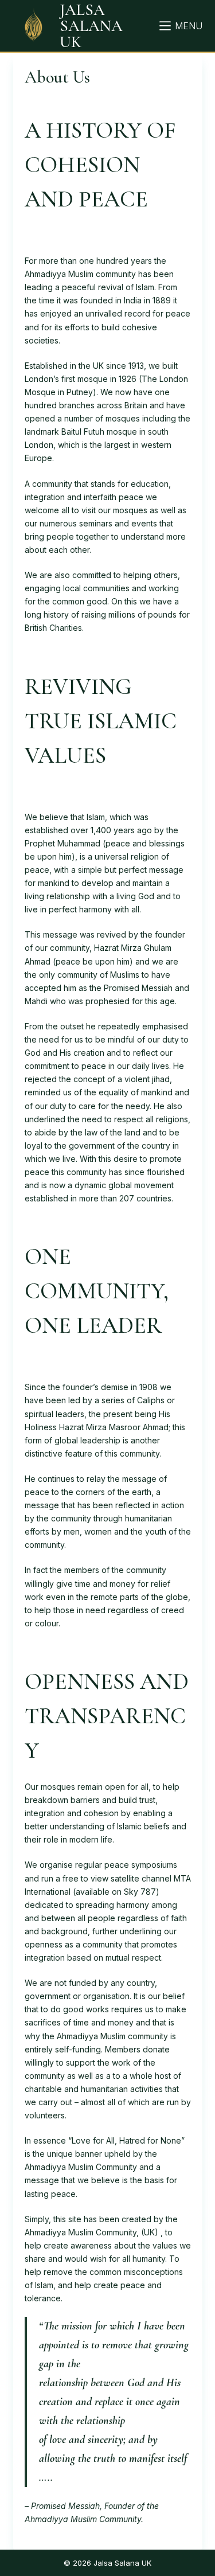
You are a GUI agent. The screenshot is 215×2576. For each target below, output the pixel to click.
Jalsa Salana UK (91, 26)
